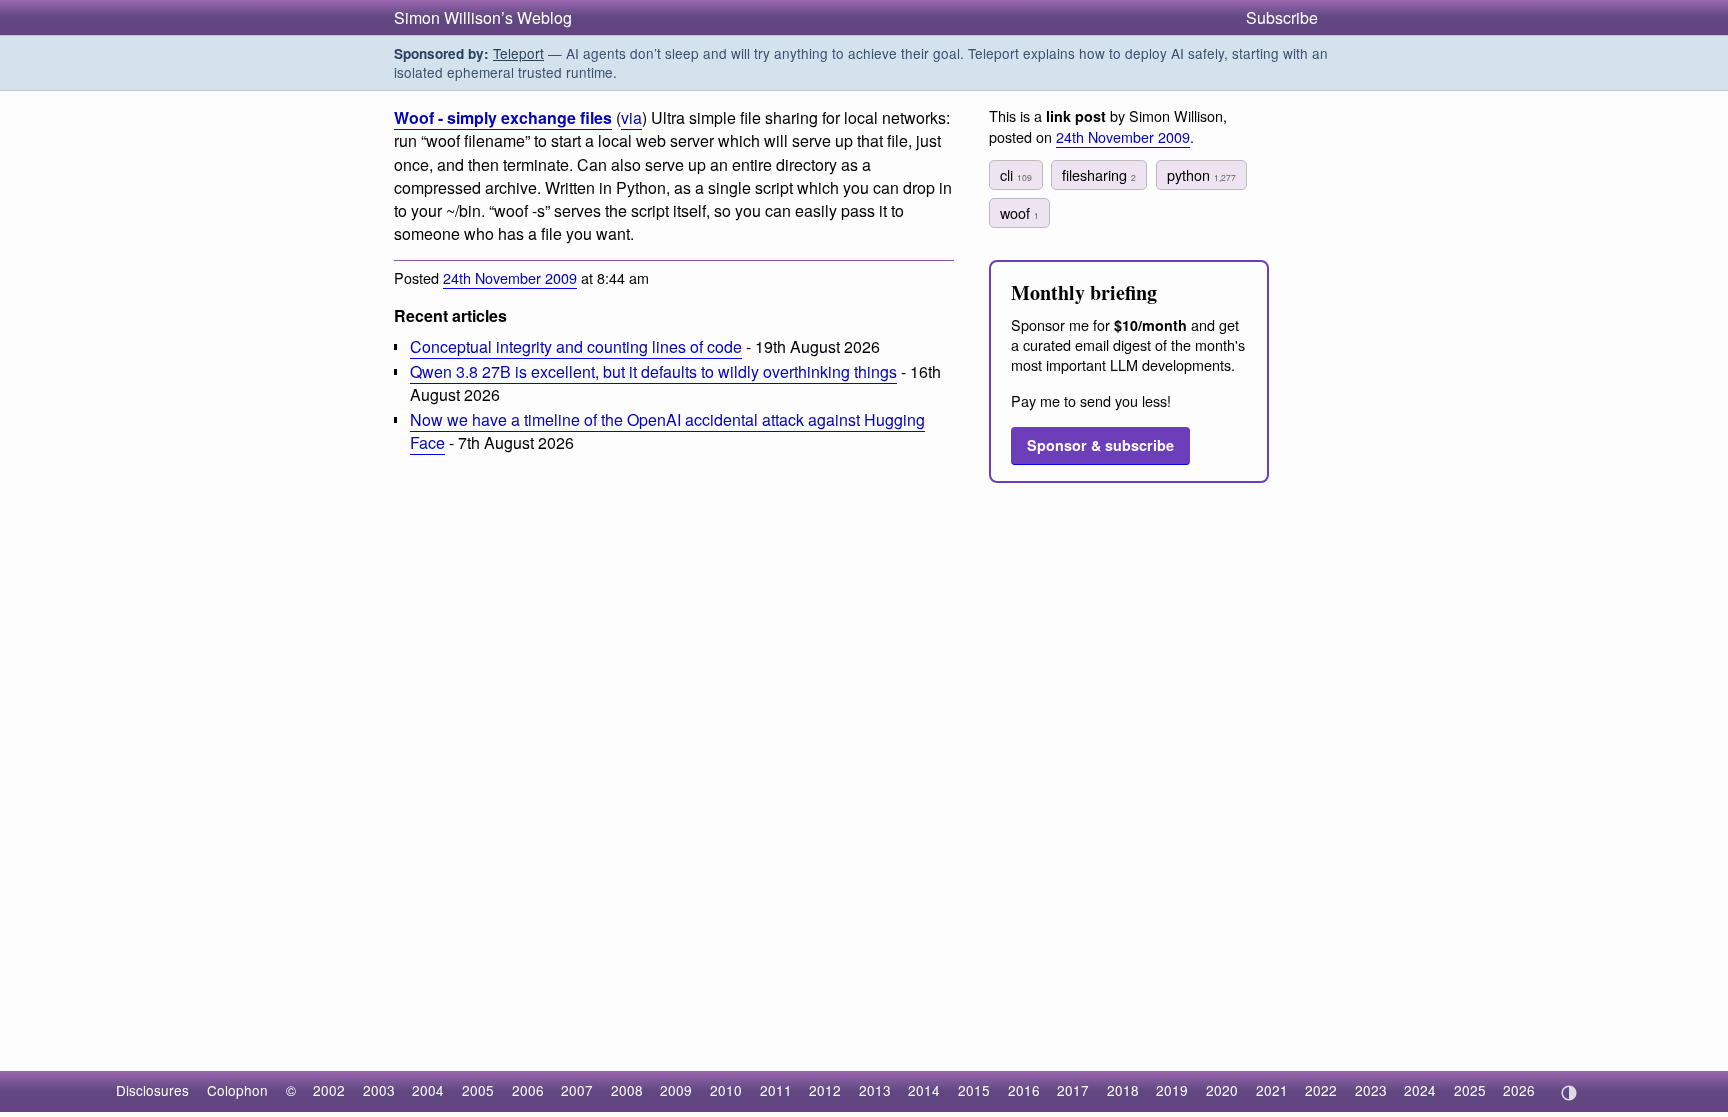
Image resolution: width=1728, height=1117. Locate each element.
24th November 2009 (510, 277)
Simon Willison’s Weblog (483, 17)
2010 (726, 1090)
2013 (875, 1090)
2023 (1371, 1090)
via (631, 117)
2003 (379, 1090)
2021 (1272, 1090)
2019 (1172, 1090)
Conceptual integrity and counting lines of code (576, 346)
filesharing (1099, 174)
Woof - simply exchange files (503, 117)
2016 (1024, 1090)
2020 (1222, 1090)
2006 (528, 1090)
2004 (428, 1090)
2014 (924, 1090)
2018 (1123, 1090)
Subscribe (1282, 17)
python (1201, 174)
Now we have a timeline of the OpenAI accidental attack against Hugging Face (667, 431)
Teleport (518, 53)
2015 (974, 1090)
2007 (577, 1090)
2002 (329, 1090)
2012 (825, 1090)
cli (1016, 174)
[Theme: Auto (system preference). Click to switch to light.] (1568, 1093)
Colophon (237, 1090)
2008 (627, 1090)
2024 (1420, 1090)
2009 (676, 1090)
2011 (776, 1090)
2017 (1073, 1090)
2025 (1470, 1090)
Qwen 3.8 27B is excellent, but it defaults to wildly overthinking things (653, 371)
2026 (1519, 1090)
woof (1019, 212)
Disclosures (152, 1090)
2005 (478, 1090)
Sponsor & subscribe (1100, 445)
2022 (1321, 1090)
